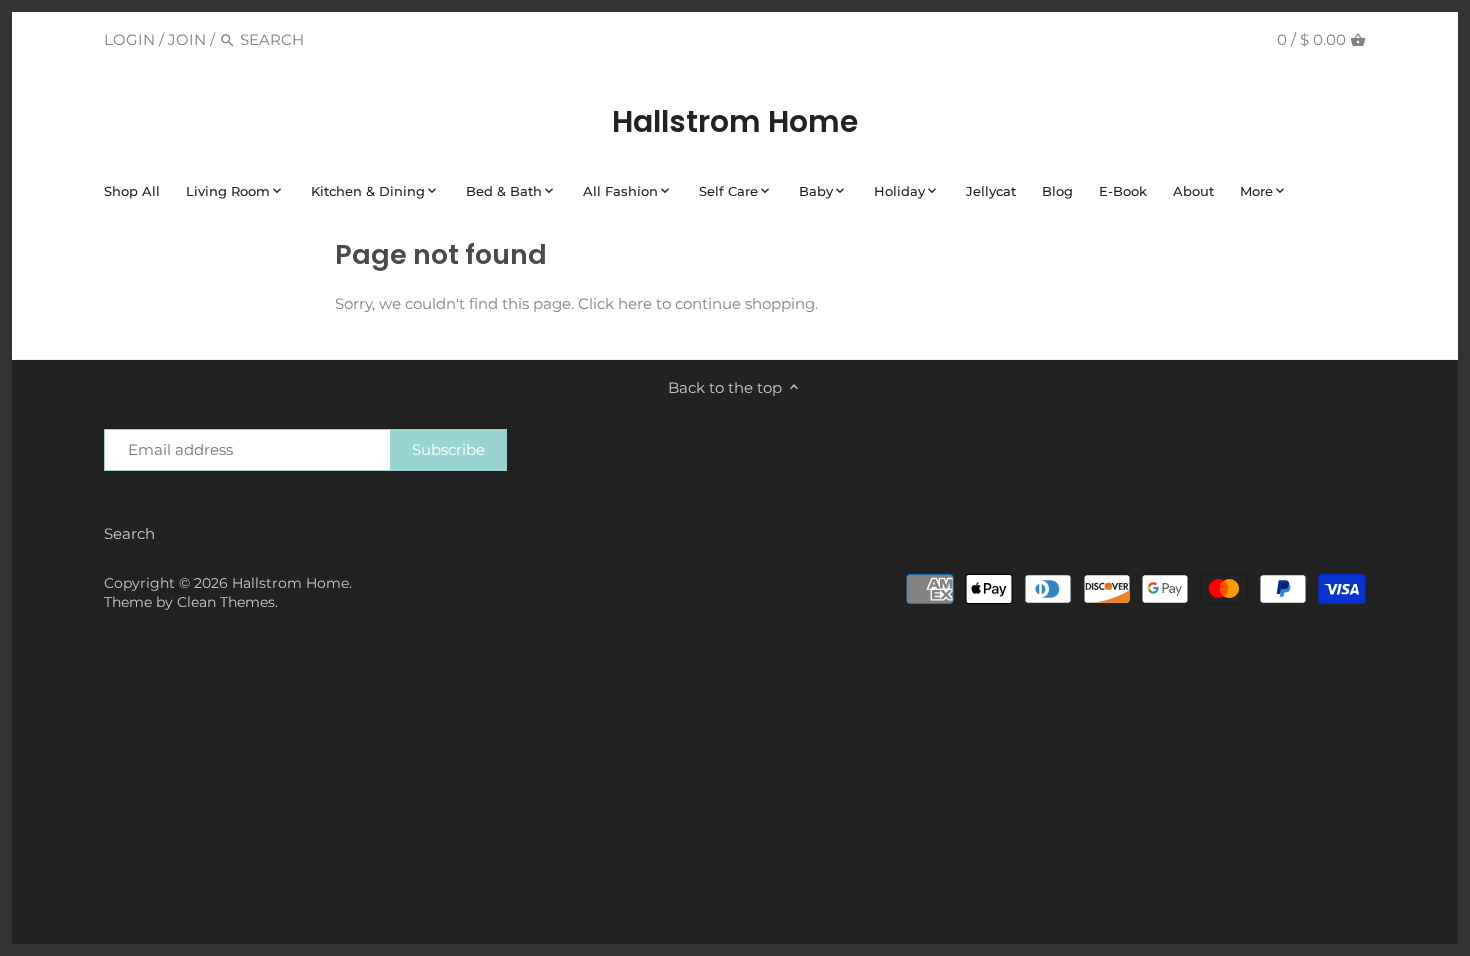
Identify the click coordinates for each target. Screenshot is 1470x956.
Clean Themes (226, 602)
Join (187, 39)
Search (129, 533)
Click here (615, 303)
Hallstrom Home (735, 122)
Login (129, 39)
